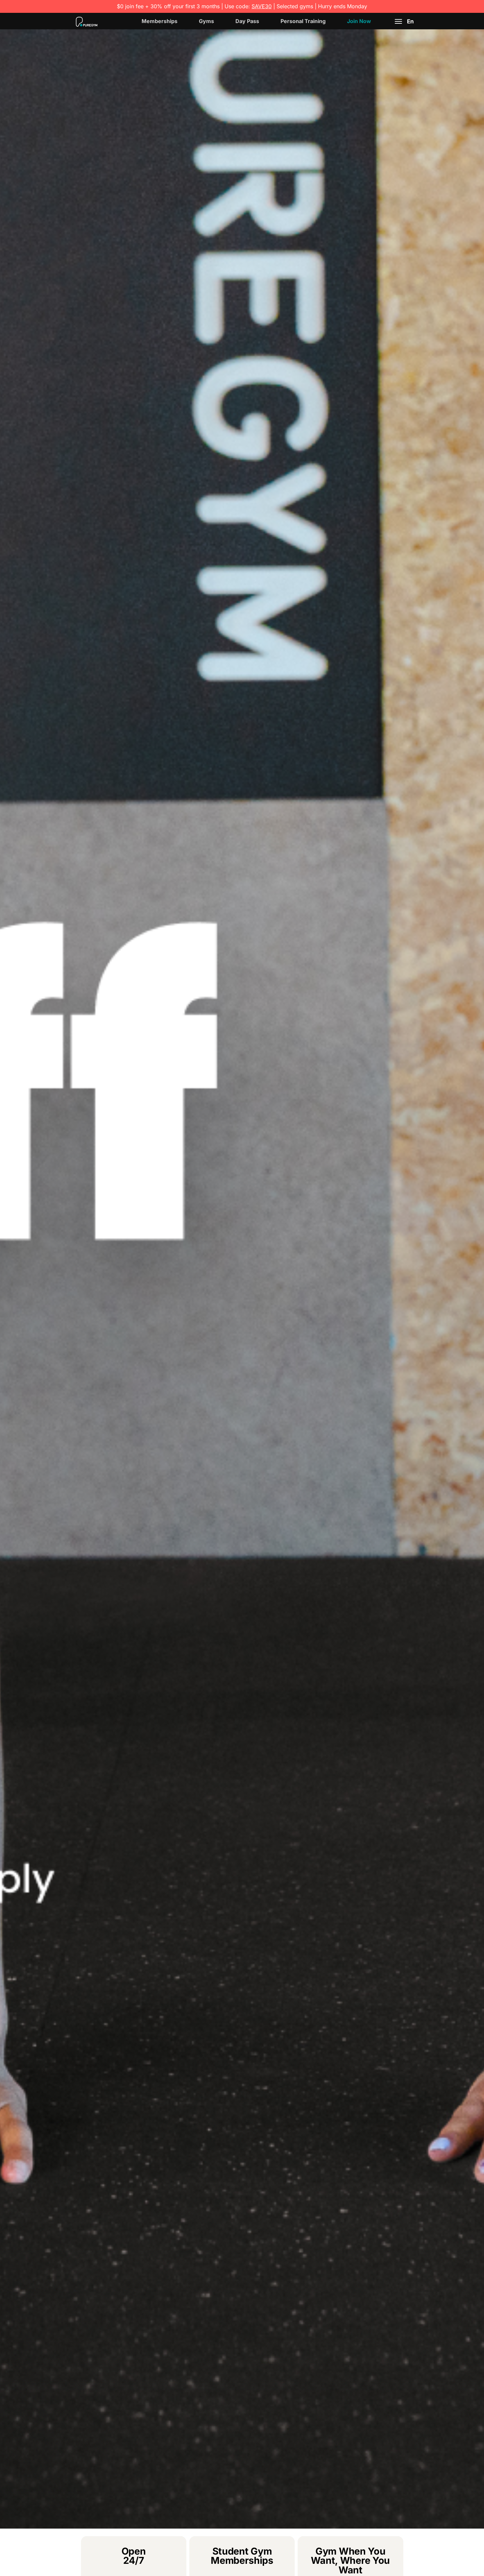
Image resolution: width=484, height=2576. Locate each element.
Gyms (206, 21)
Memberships (160, 21)
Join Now (359, 21)
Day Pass (247, 21)
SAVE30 (262, 6)
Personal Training (303, 21)
